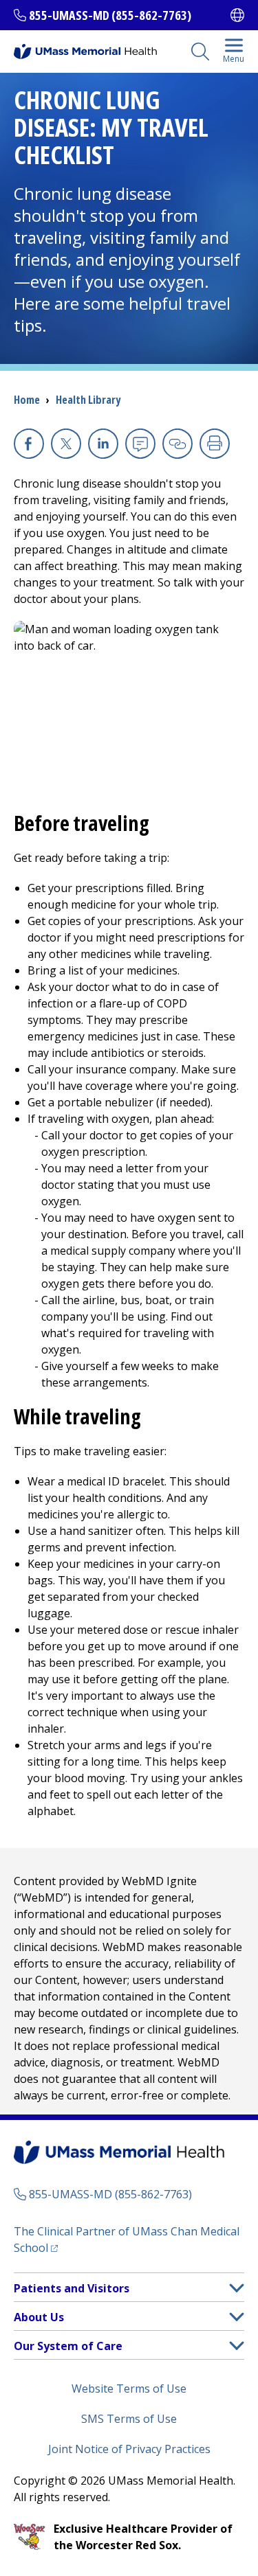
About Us (39, 2317)
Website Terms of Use (129, 2389)
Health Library (88, 400)
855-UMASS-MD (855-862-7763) (110, 15)
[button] (237, 2288)
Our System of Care (68, 2346)
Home (27, 400)
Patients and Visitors (72, 2288)
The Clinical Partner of (127, 2239)
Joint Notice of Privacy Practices (129, 2449)
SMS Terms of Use (129, 2419)
